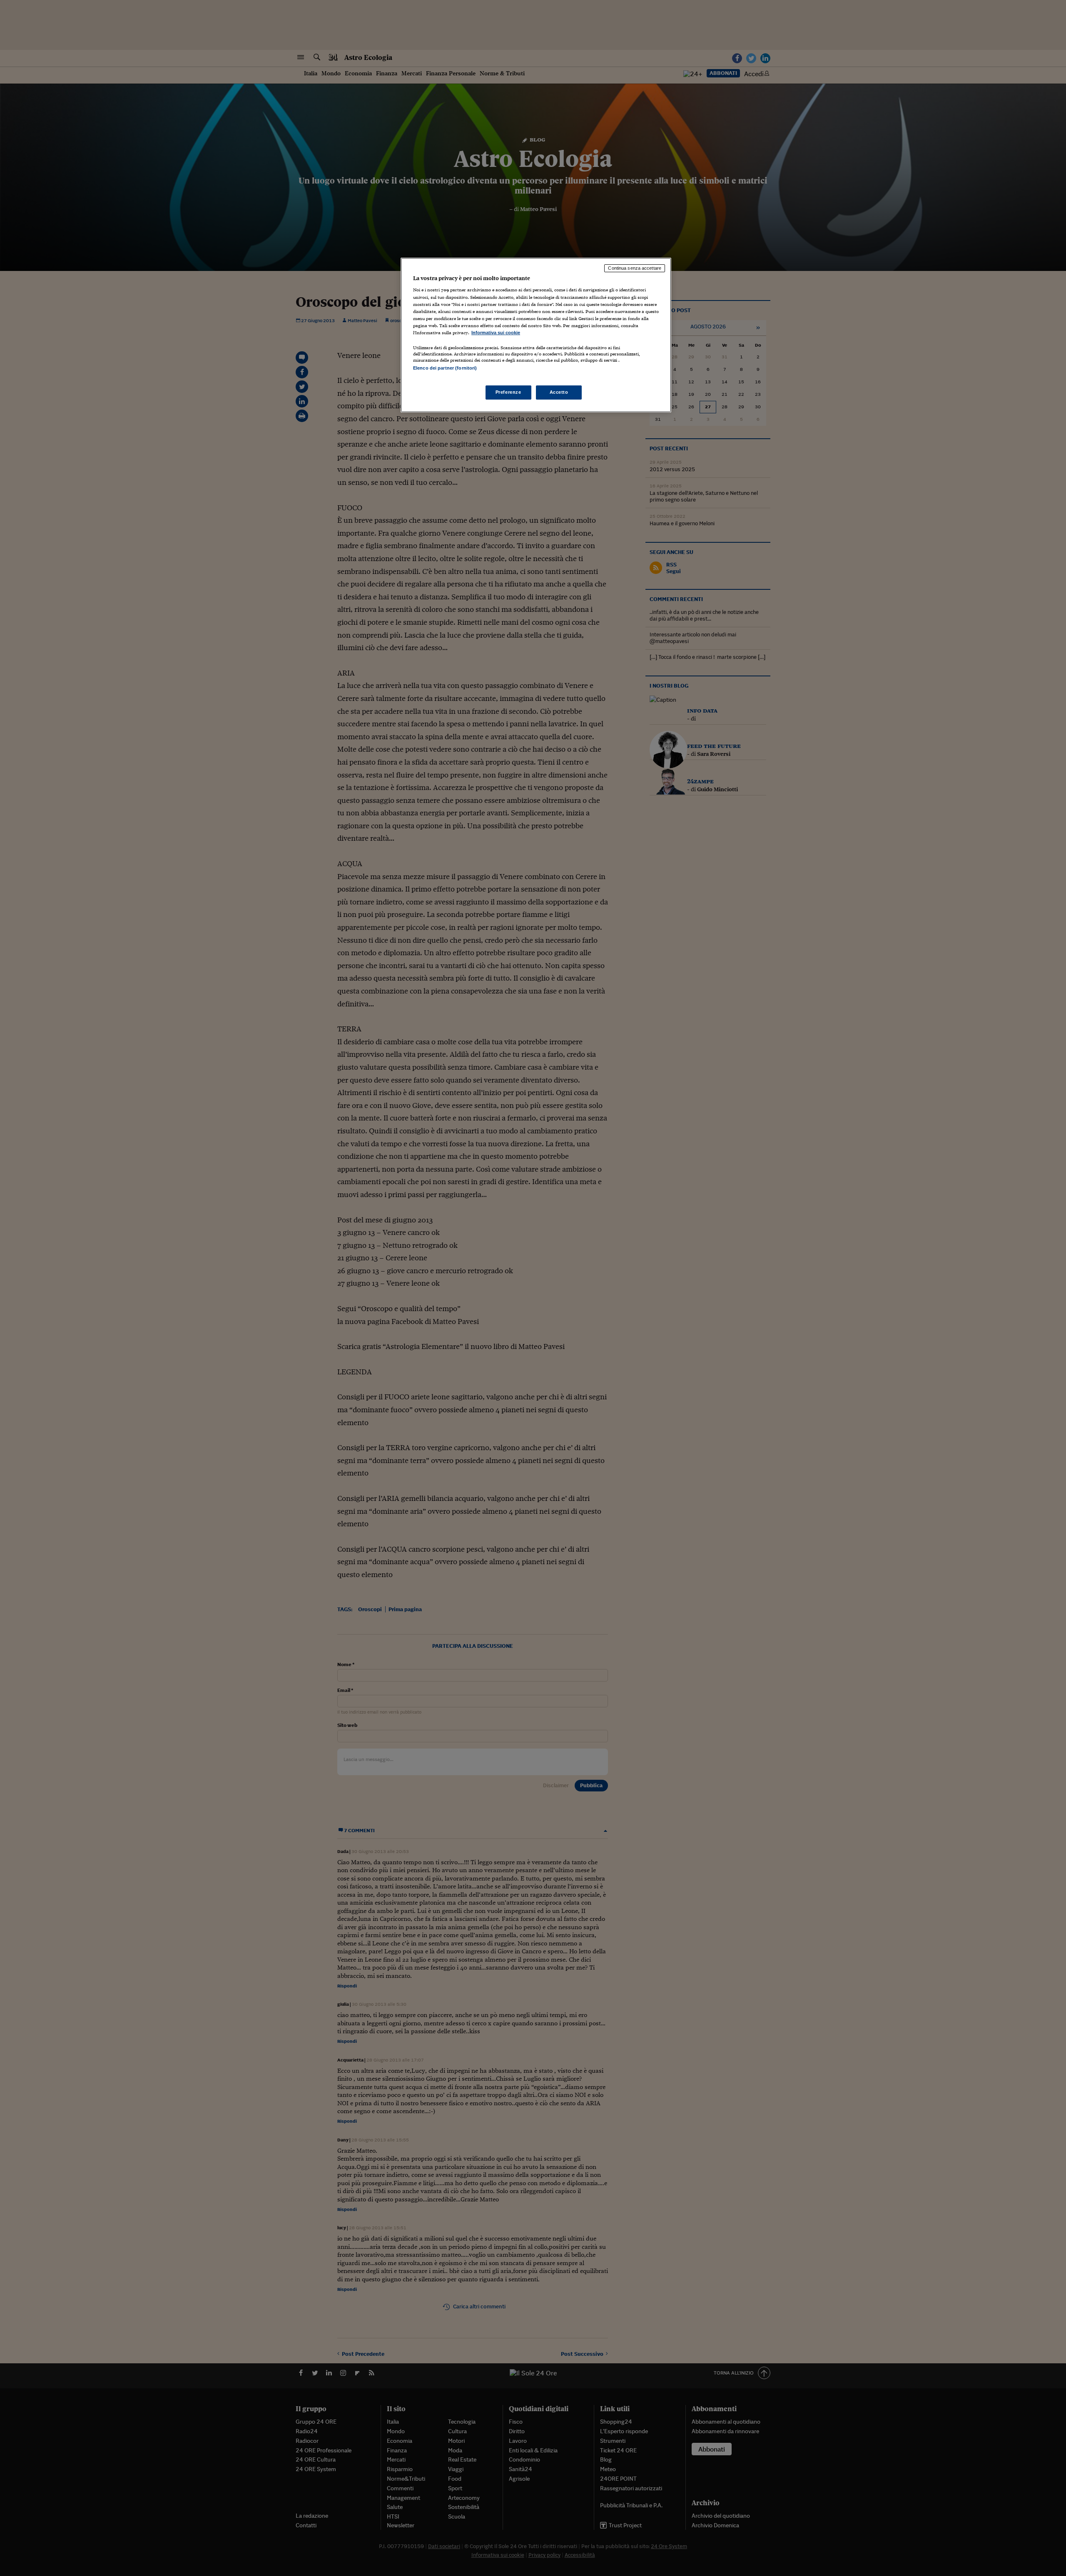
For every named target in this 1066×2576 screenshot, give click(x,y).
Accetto (559, 392)
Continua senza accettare (635, 268)
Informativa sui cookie (496, 333)
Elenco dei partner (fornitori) (445, 368)
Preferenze (508, 392)
